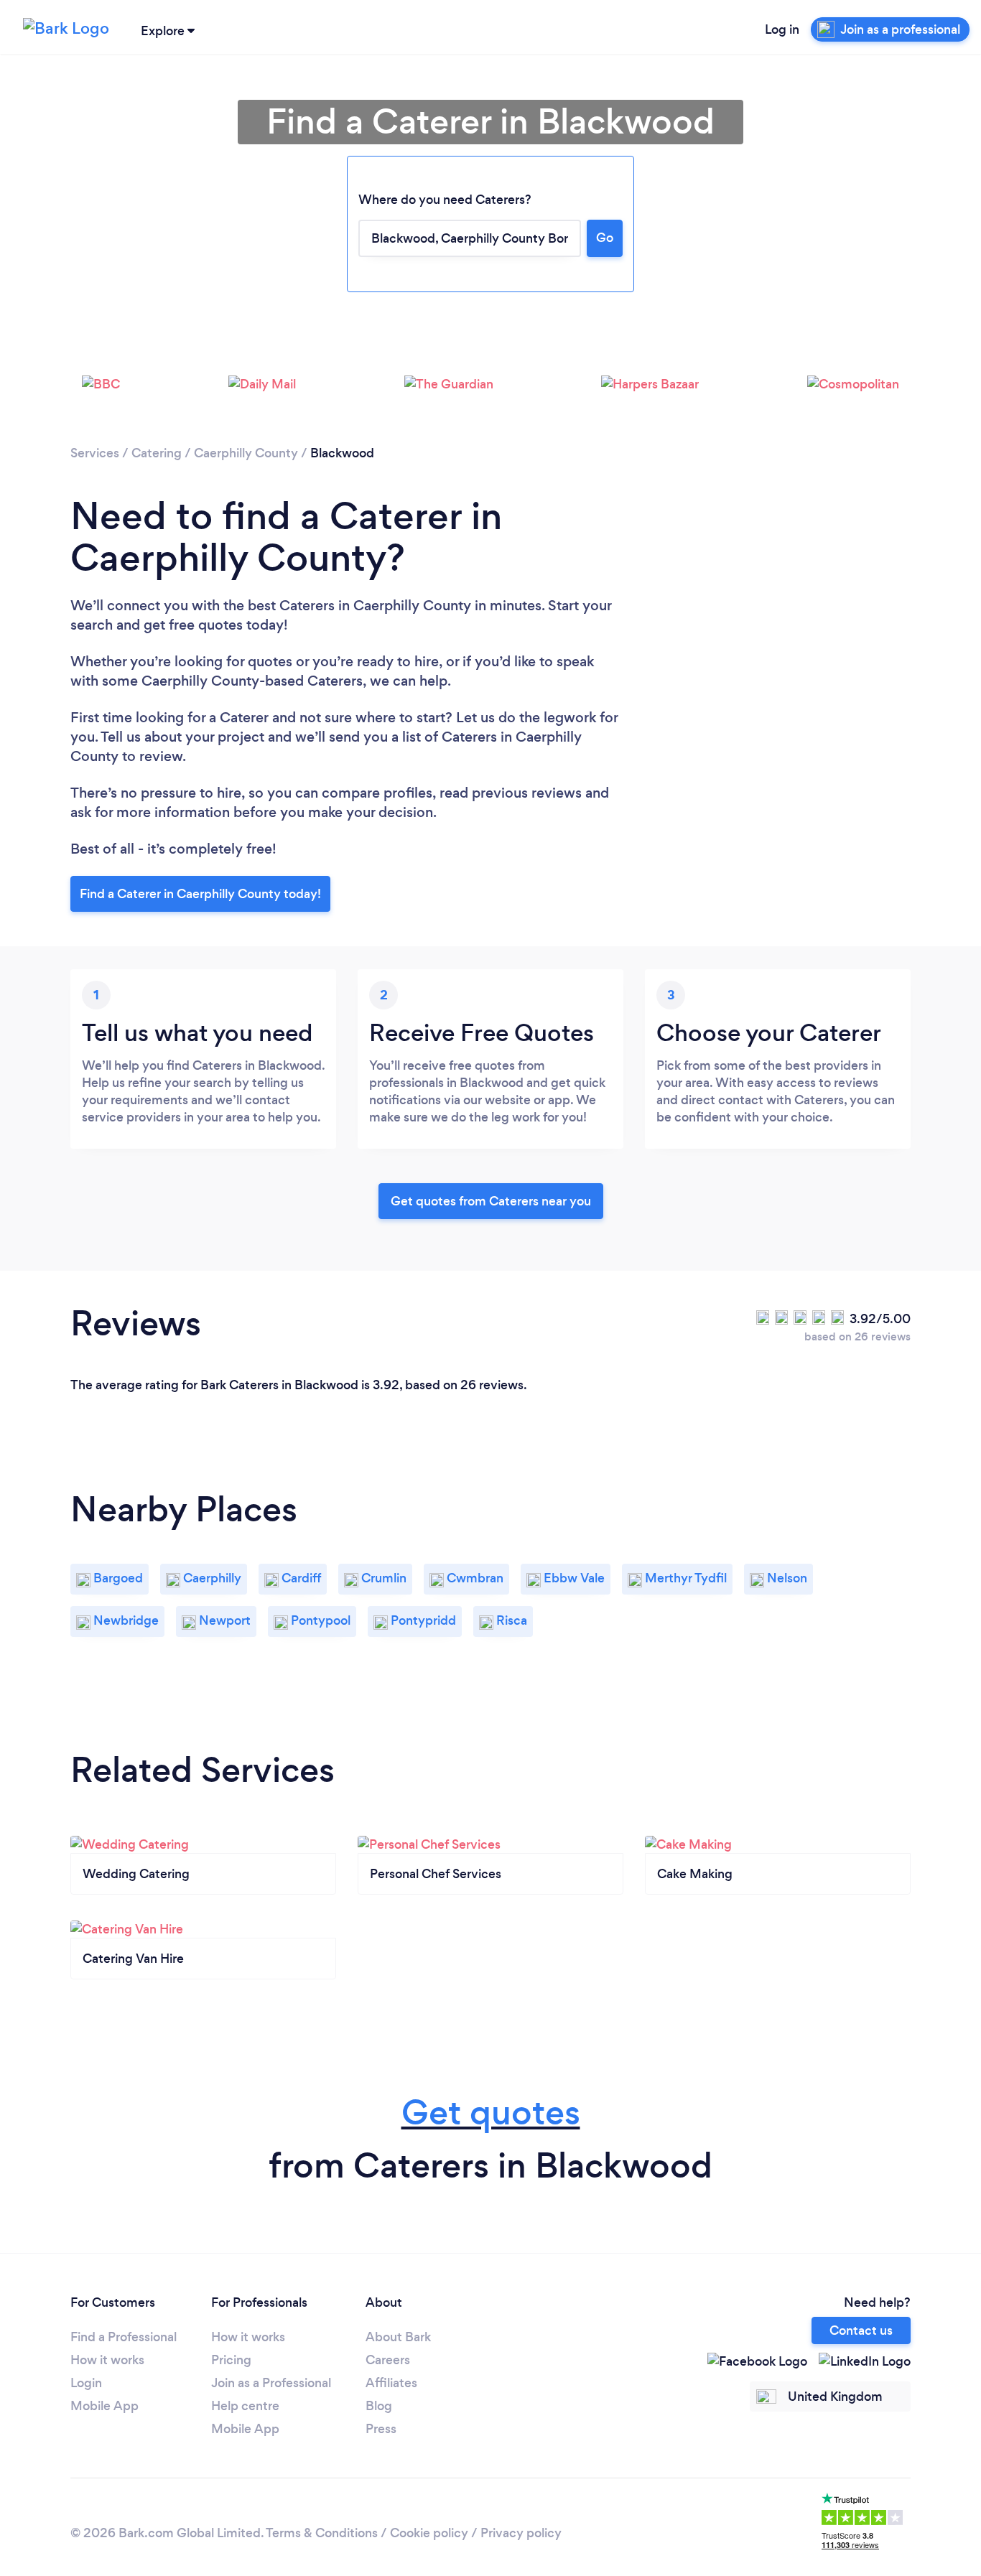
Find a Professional (124, 2337)
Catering (157, 453)
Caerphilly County (246, 453)
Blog (379, 2406)
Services (95, 453)
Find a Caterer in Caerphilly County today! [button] (200, 894)
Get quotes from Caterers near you (491, 1201)
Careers (388, 2360)
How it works (107, 2360)
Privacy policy (521, 2533)
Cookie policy (429, 2533)
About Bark (398, 2337)
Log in (782, 29)
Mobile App (104, 2406)
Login (86, 2383)
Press (381, 2429)
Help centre (245, 2406)
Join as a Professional (271, 2383)
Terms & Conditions (322, 2533)
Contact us (861, 2330)
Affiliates (391, 2383)
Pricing (231, 2360)
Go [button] (605, 238)
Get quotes (491, 2113)
